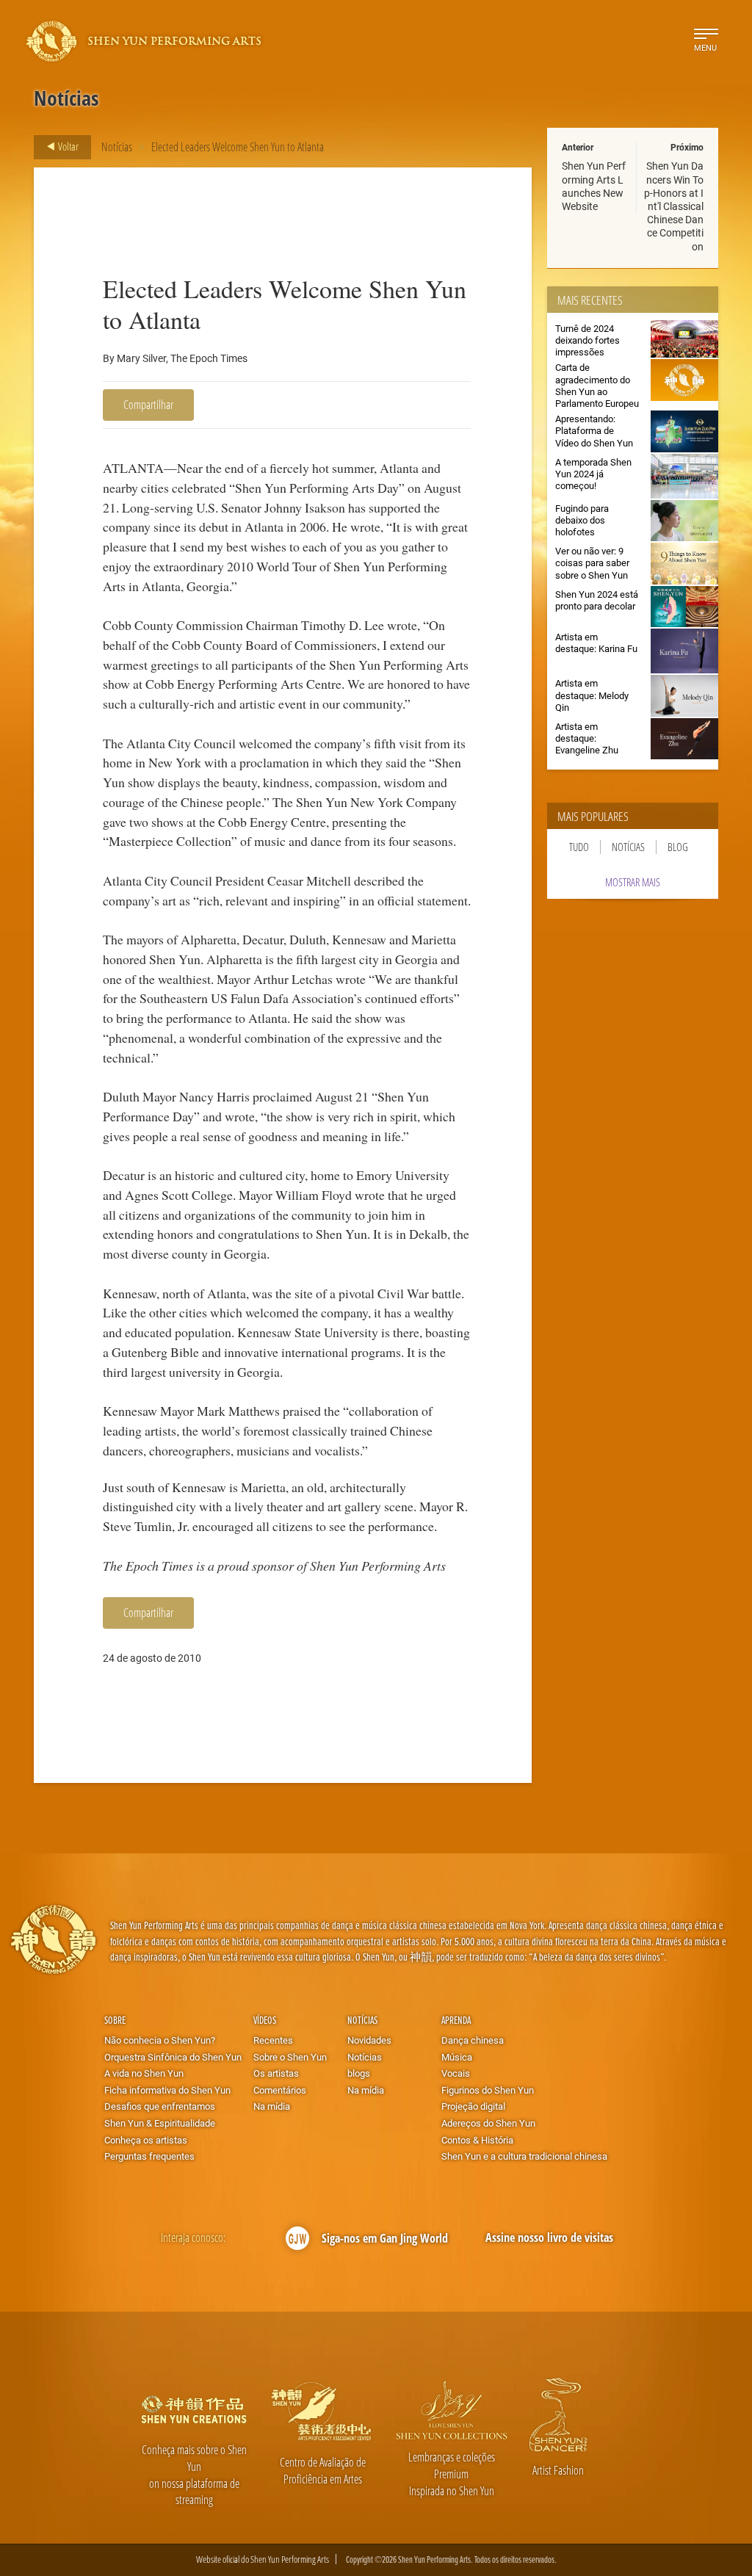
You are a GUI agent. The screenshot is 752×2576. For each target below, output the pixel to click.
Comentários (280, 2090)
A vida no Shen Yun (144, 2073)
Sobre (115, 2020)
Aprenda (456, 2020)
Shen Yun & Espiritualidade (160, 2123)
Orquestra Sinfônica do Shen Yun (173, 2057)
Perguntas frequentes (149, 2156)
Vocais (456, 2073)
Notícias (117, 146)
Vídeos (265, 2020)
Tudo (579, 847)
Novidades (369, 2040)
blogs (359, 2073)
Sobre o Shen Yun (290, 2057)
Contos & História (477, 2140)
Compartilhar (148, 404)
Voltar (67, 146)
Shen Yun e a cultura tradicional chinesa (524, 2156)
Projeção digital (473, 2106)
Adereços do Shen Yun (488, 2123)
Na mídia (272, 2106)
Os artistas (276, 2073)
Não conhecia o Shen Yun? (160, 2040)
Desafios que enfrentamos (160, 2106)
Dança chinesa (473, 2040)
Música (457, 2057)
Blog (678, 847)
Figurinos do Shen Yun (488, 2090)
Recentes (273, 2040)
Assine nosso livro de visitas (549, 2237)
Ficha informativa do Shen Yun (167, 2090)
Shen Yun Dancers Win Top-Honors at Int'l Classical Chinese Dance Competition (674, 206)
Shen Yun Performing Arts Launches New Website (594, 186)
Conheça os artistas (146, 2140)
